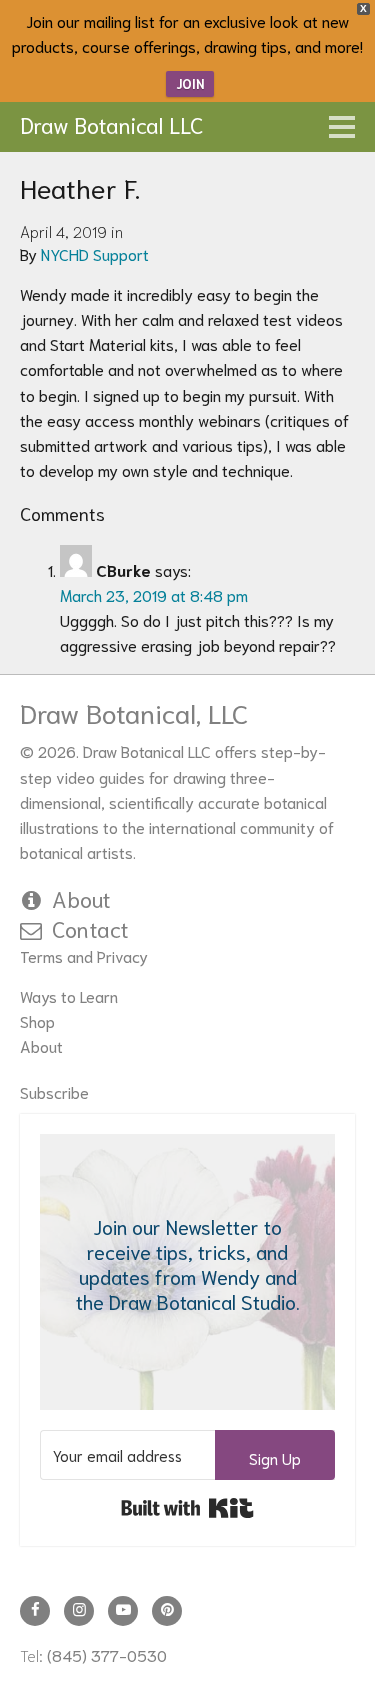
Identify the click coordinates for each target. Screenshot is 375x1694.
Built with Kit (187, 1508)
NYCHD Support (95, 253)
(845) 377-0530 (107, 1654)
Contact (90, 928)
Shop (37, 1020)
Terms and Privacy (84, 955)
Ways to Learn (69, 995)
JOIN (190, 83)
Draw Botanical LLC (112, 124)
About (81, 898)
